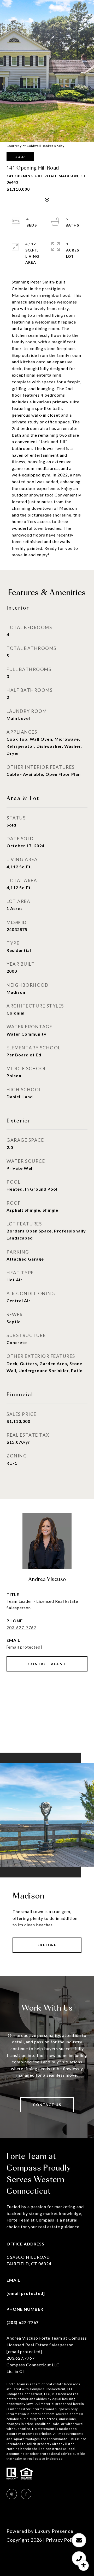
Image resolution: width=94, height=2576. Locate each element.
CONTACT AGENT (47, 1664)
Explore (47, 1945)
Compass (14, 2394)
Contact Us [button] (47, 2105)
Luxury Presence (54, 2531)
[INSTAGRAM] (12, 2494)
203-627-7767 (21, 1627)
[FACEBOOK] (26, 2494)
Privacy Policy (62, 2540)
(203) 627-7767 (23, 2322)
